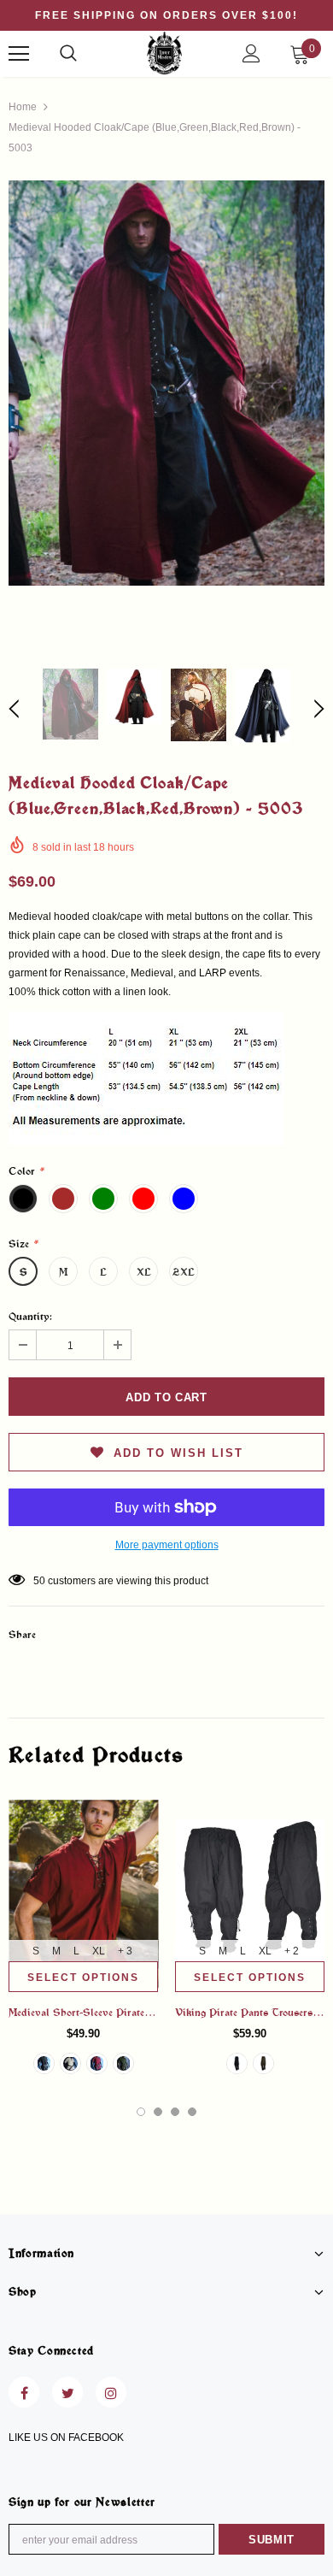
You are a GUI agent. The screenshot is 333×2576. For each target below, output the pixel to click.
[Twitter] (67, 2392)
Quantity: (30, 1316)
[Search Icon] (68, 54)
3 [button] (175, 2112)
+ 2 (292, 1951)
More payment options (167, 1545)
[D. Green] (123, 2063)
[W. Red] (97, 2063)
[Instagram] (111, 2392)
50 (39, 1581)
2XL (184, 1271)
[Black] (44, 2063)
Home (23, 107)
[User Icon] (251, 53)
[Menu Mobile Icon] (19, 54)
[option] (166, 383)
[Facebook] (24, 2392)
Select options (83, 1978)
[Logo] (164, 53)
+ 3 (125, 1951)
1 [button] (141, 2112)
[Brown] (263, 2063)
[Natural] (70, 2063)
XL (144, 1271)
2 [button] (158, 2112)
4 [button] (192, 2112)
